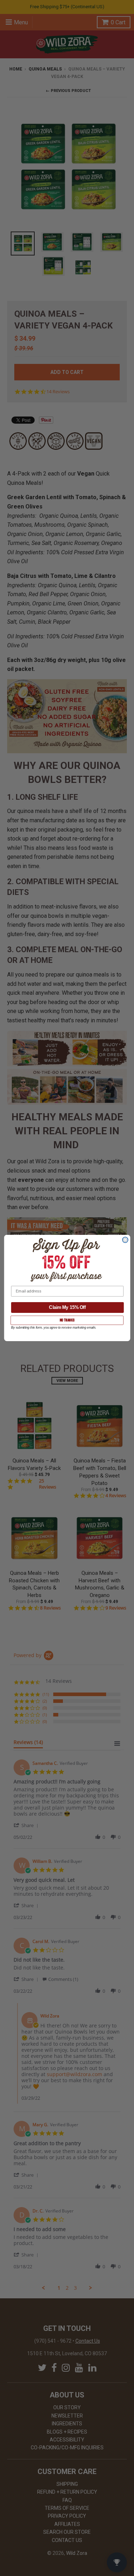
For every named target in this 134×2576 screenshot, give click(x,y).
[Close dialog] (125, 1240)
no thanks (67, 1320)
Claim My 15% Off (67, 1307)
